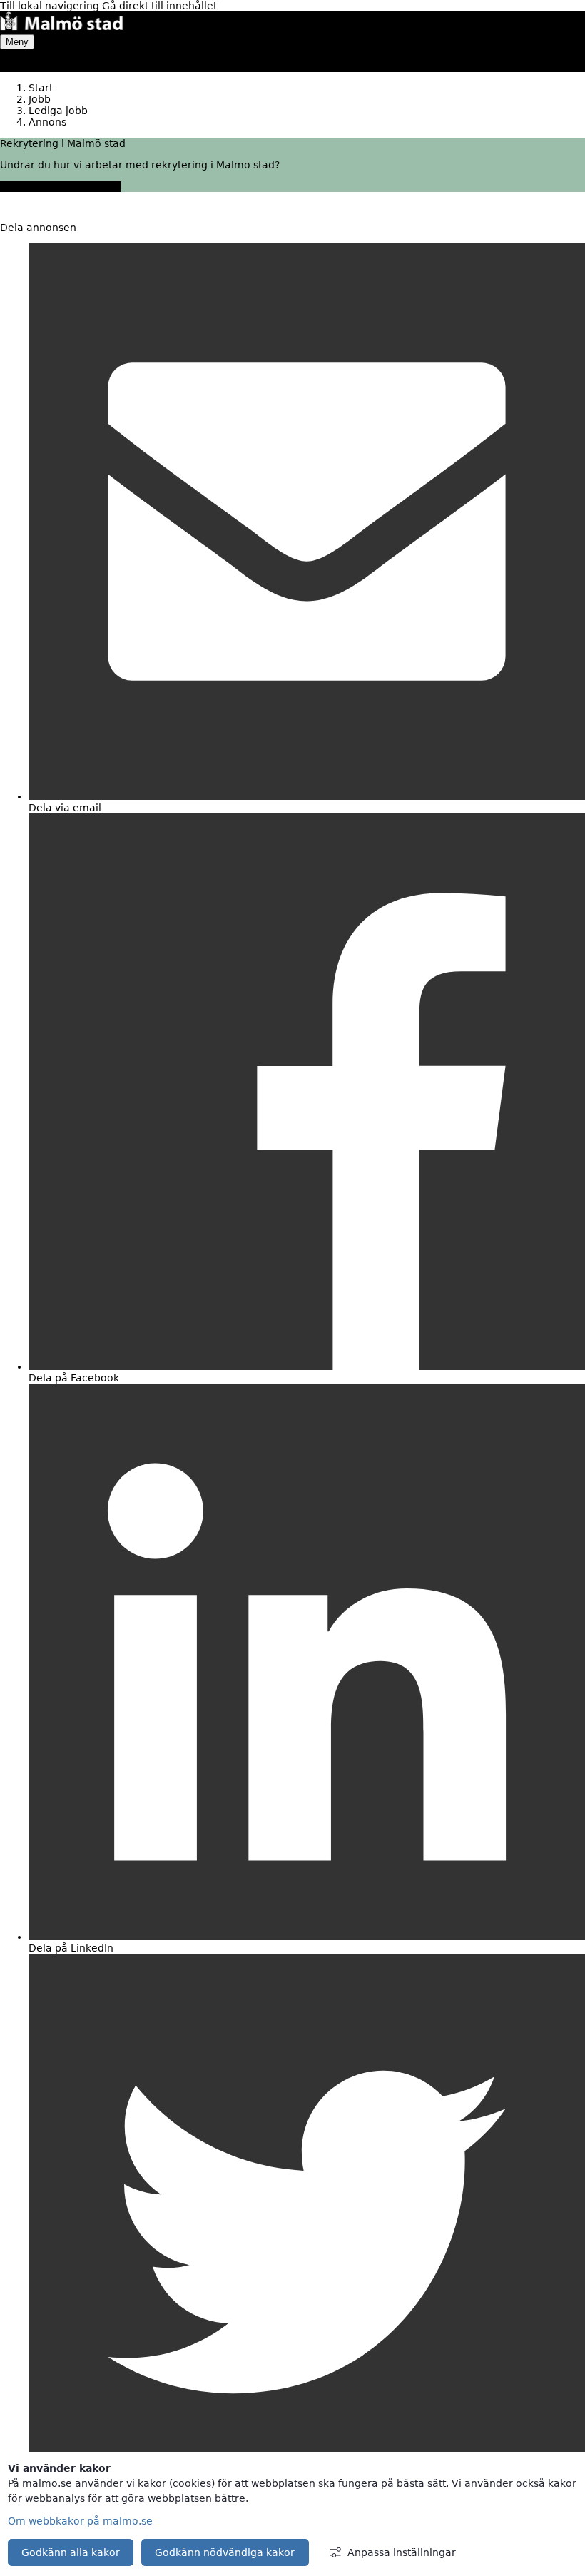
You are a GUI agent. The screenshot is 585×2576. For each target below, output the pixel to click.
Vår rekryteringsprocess (60, 186)
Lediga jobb (58, 111)
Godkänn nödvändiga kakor (225, 2552)
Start (41, 88)
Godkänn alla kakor (71, 2552)
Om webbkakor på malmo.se (80, 2521)
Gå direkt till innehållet (159, 6)
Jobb (40, 99)
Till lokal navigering (51, 6)
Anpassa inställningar (402, 2552)
